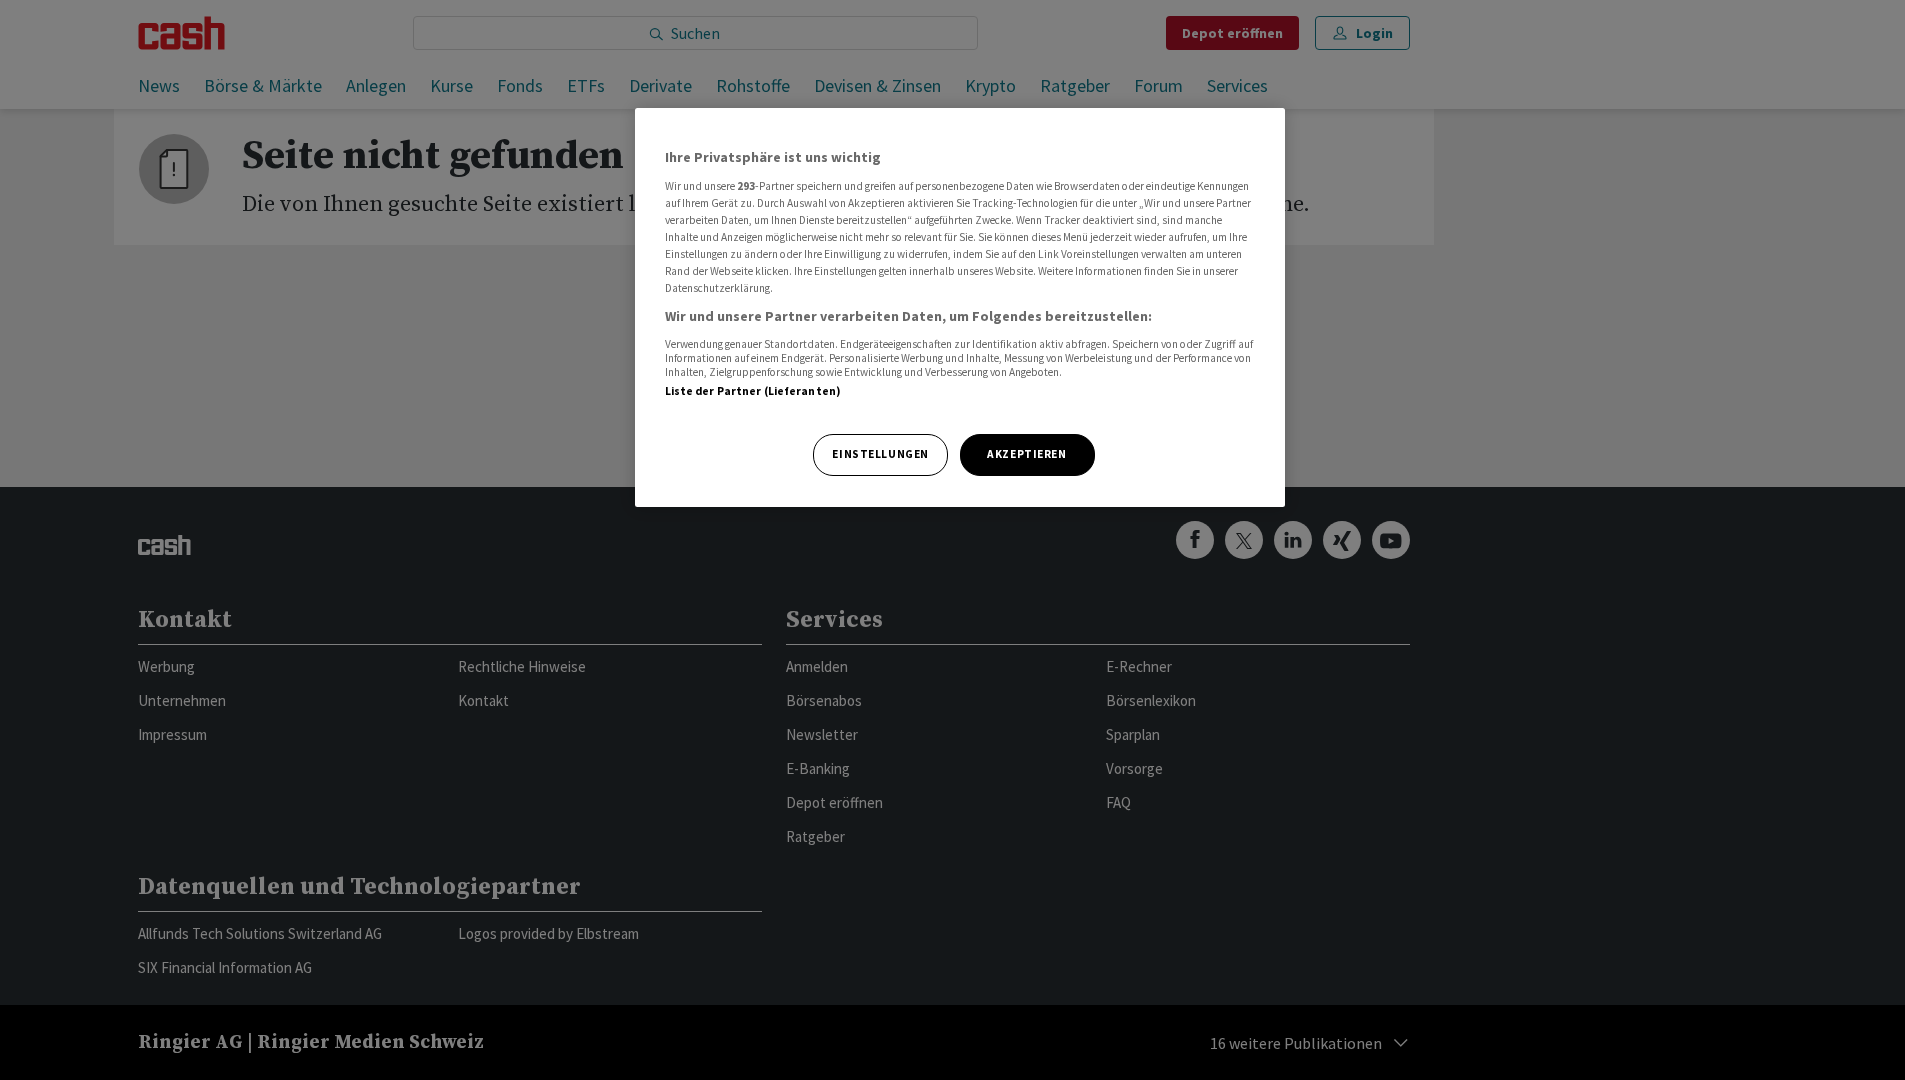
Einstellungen (880, 454)
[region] (960, 307)
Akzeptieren (1026, 454)
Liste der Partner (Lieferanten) (753, 391)
